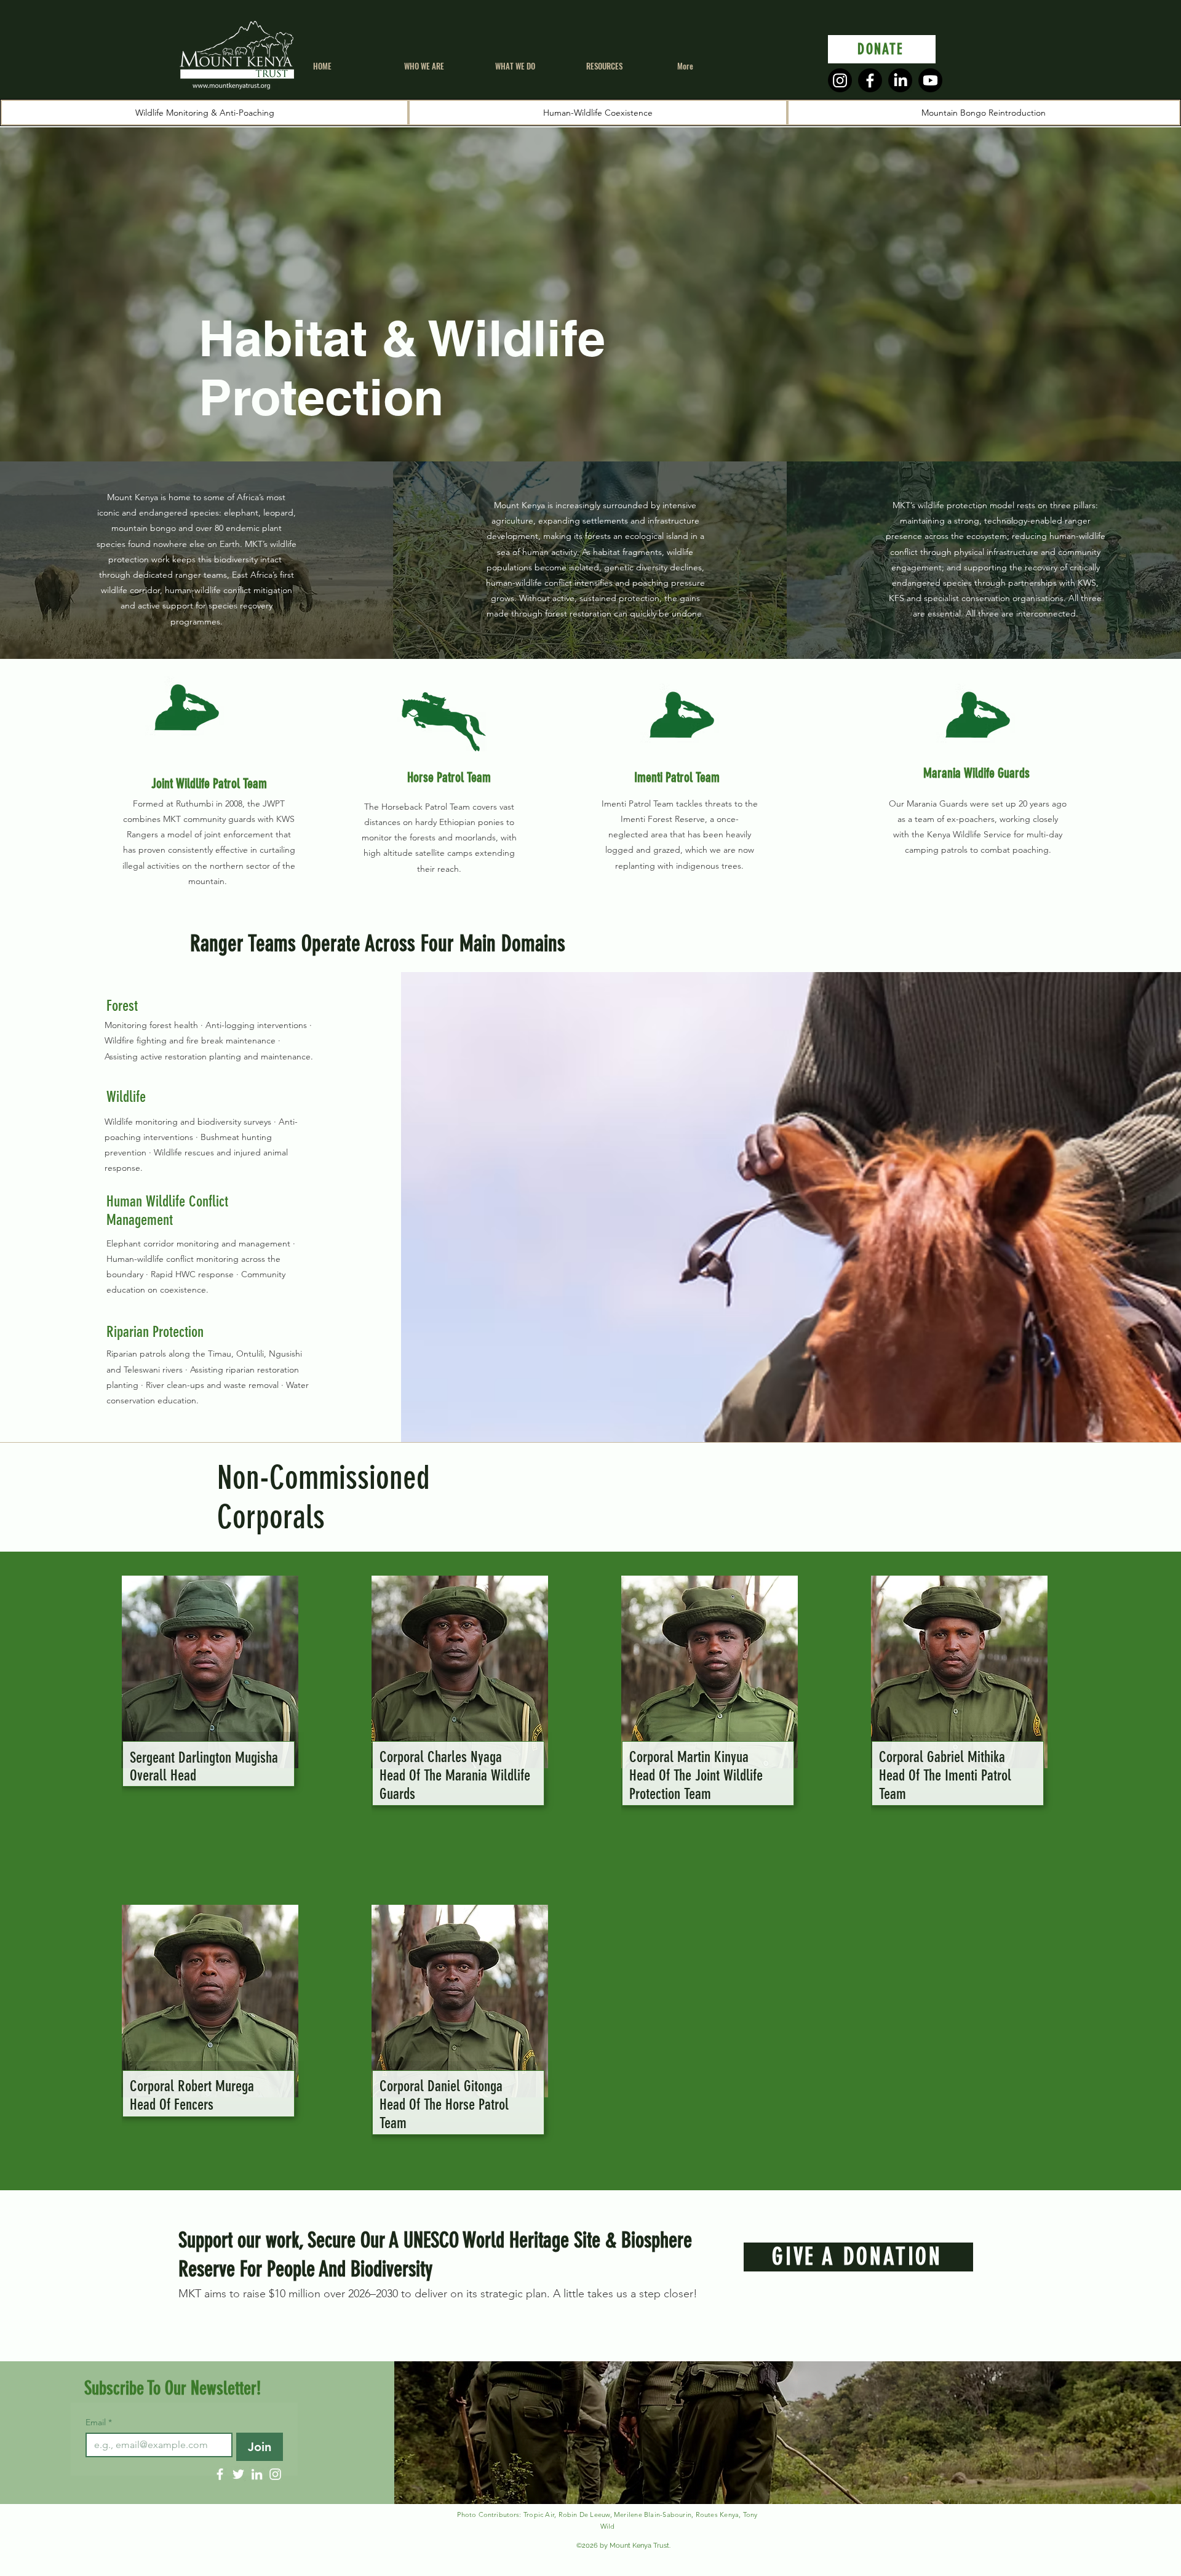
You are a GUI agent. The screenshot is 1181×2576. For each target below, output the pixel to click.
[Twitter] (238, 2474)
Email (99, 2422)
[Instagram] (840, 80)
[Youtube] (930, 80)
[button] (531, 66)
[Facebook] (870, 80)
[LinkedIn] (900, 80)
